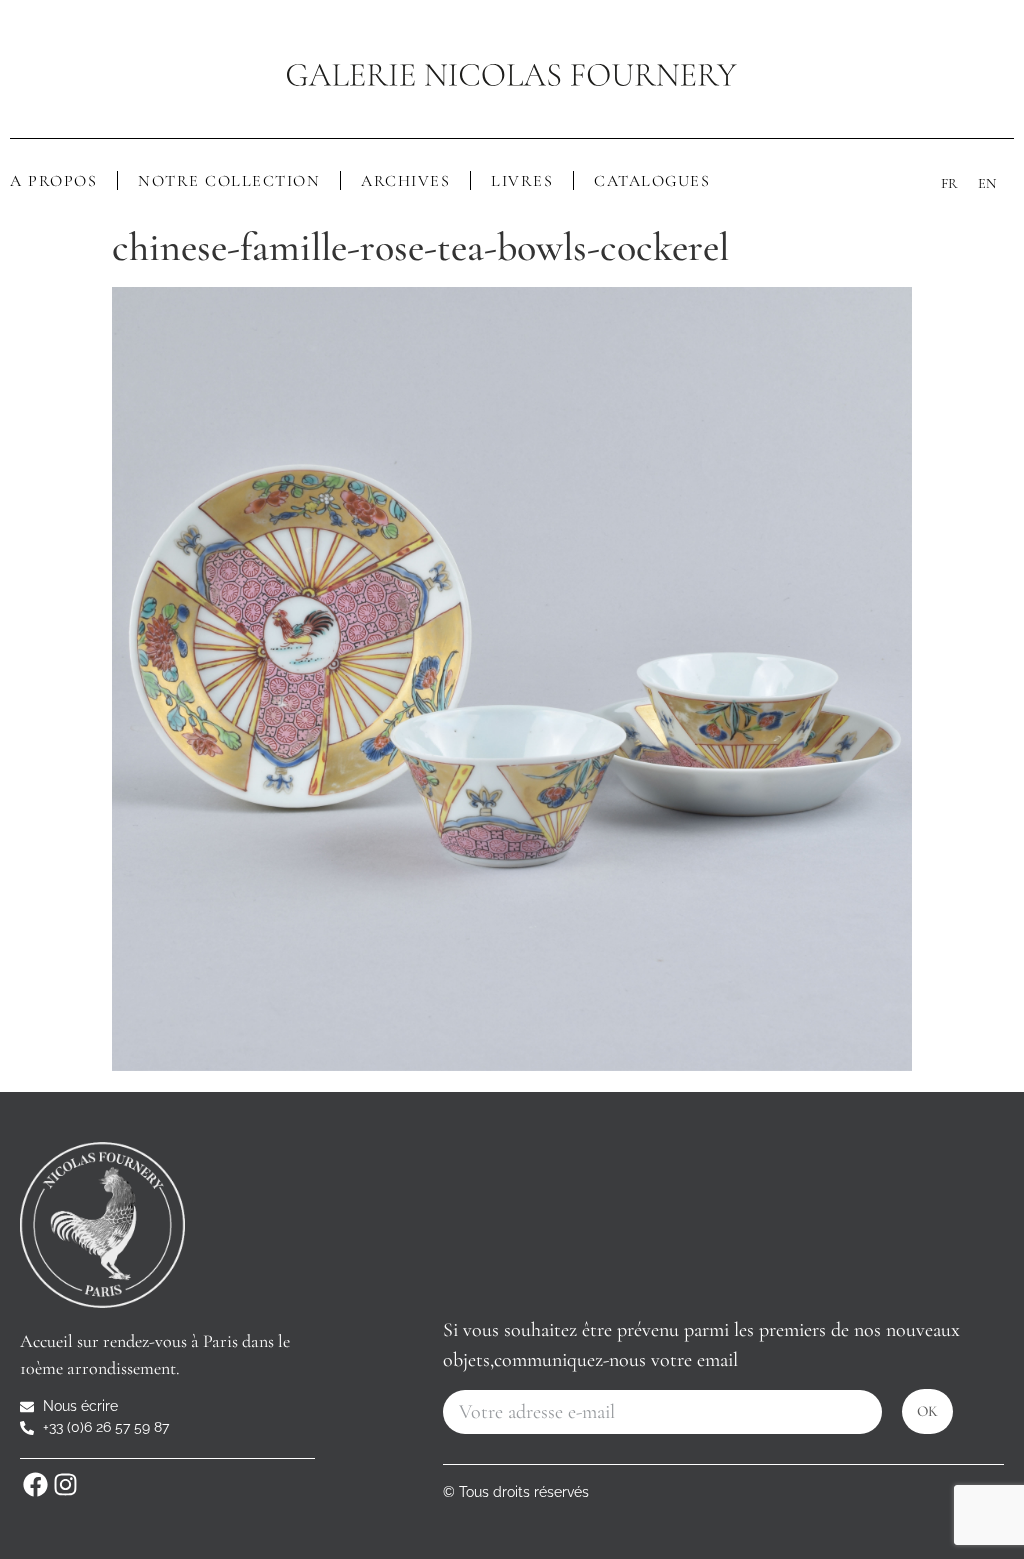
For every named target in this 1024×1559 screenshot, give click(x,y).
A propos (53, 181)
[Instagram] (65, 1484)
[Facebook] (35, 1484)
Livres (522, 181)
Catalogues (652, 181)
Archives (405, 181)
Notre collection (229, 181)
